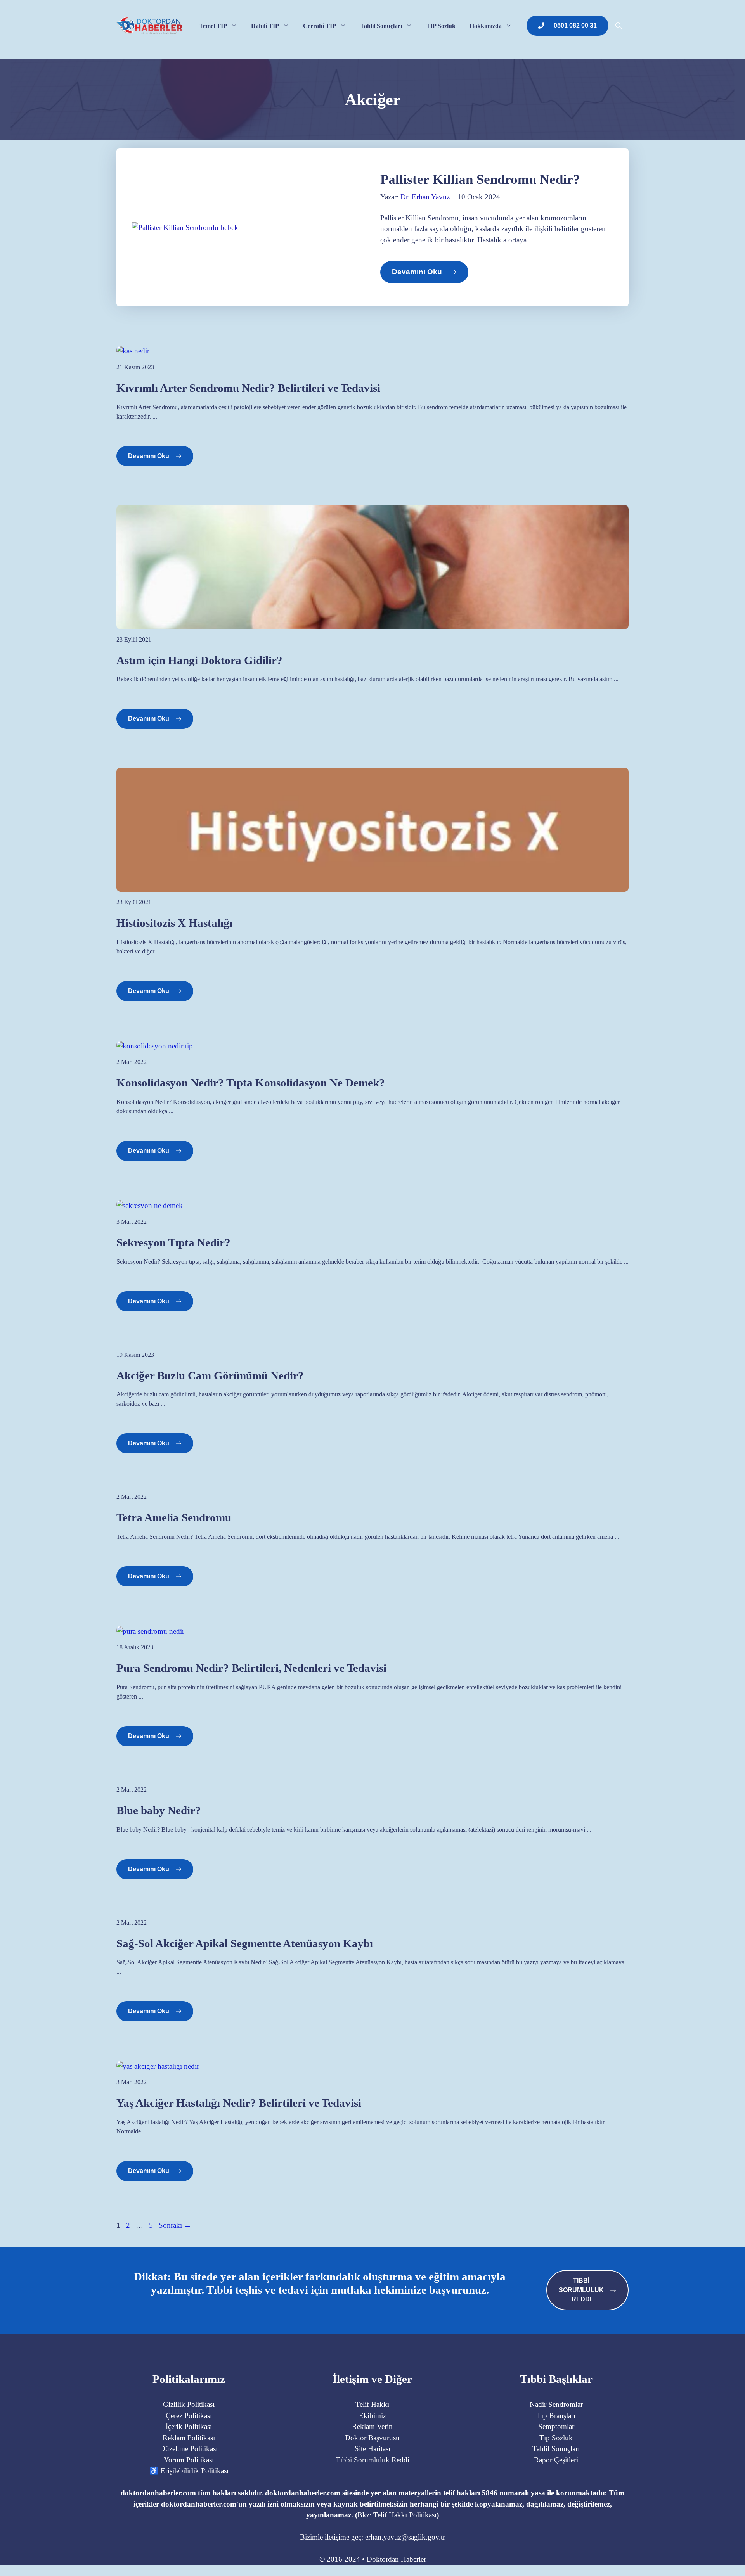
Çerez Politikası (189, 2416)
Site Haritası (372, 2449)
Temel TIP (213, 26)
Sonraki (175, 2225)
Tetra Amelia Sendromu (174, 1517)
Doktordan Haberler (396, 2559)
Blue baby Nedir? (159, 1810)
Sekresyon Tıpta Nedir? (173, 1242)
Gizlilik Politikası (189, 2404)
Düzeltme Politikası (189, 2449)
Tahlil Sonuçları (381, 26)
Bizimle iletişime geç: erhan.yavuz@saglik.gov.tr (372, 2537)
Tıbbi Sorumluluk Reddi (372, 2460)
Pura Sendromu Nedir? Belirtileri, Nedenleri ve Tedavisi (251, 1668)
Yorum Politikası (189, 2460)
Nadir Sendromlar (556, 2404)
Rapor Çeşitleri (556, 2460)
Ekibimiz (372, 2416)
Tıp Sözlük (556, 2438)
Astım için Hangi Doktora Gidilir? (199, 660)
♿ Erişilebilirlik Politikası (189, 2471)
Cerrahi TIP (320, 26)
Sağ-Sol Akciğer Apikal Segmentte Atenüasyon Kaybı (245, 1943)
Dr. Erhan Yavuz (425, 197)
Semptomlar (556, 2426)
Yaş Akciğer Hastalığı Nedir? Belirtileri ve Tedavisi (239, 2103)
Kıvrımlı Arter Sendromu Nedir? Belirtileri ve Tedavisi (248, 388)
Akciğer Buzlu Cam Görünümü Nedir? (210, 1375)
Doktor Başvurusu (372, 2438)
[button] (619, 26)
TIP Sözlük (441, 26)
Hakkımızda (486, 26)
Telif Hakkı (372, 2404)
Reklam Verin (372, 2426)
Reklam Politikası (189, 2438)
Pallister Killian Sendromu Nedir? (480, 179)
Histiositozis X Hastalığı (174, 923)
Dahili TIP (265, 26)
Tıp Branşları (556, 2416)
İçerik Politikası (189, 2426)
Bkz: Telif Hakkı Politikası (397, 2515)
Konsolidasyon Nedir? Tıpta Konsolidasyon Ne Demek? (251, 1083)
